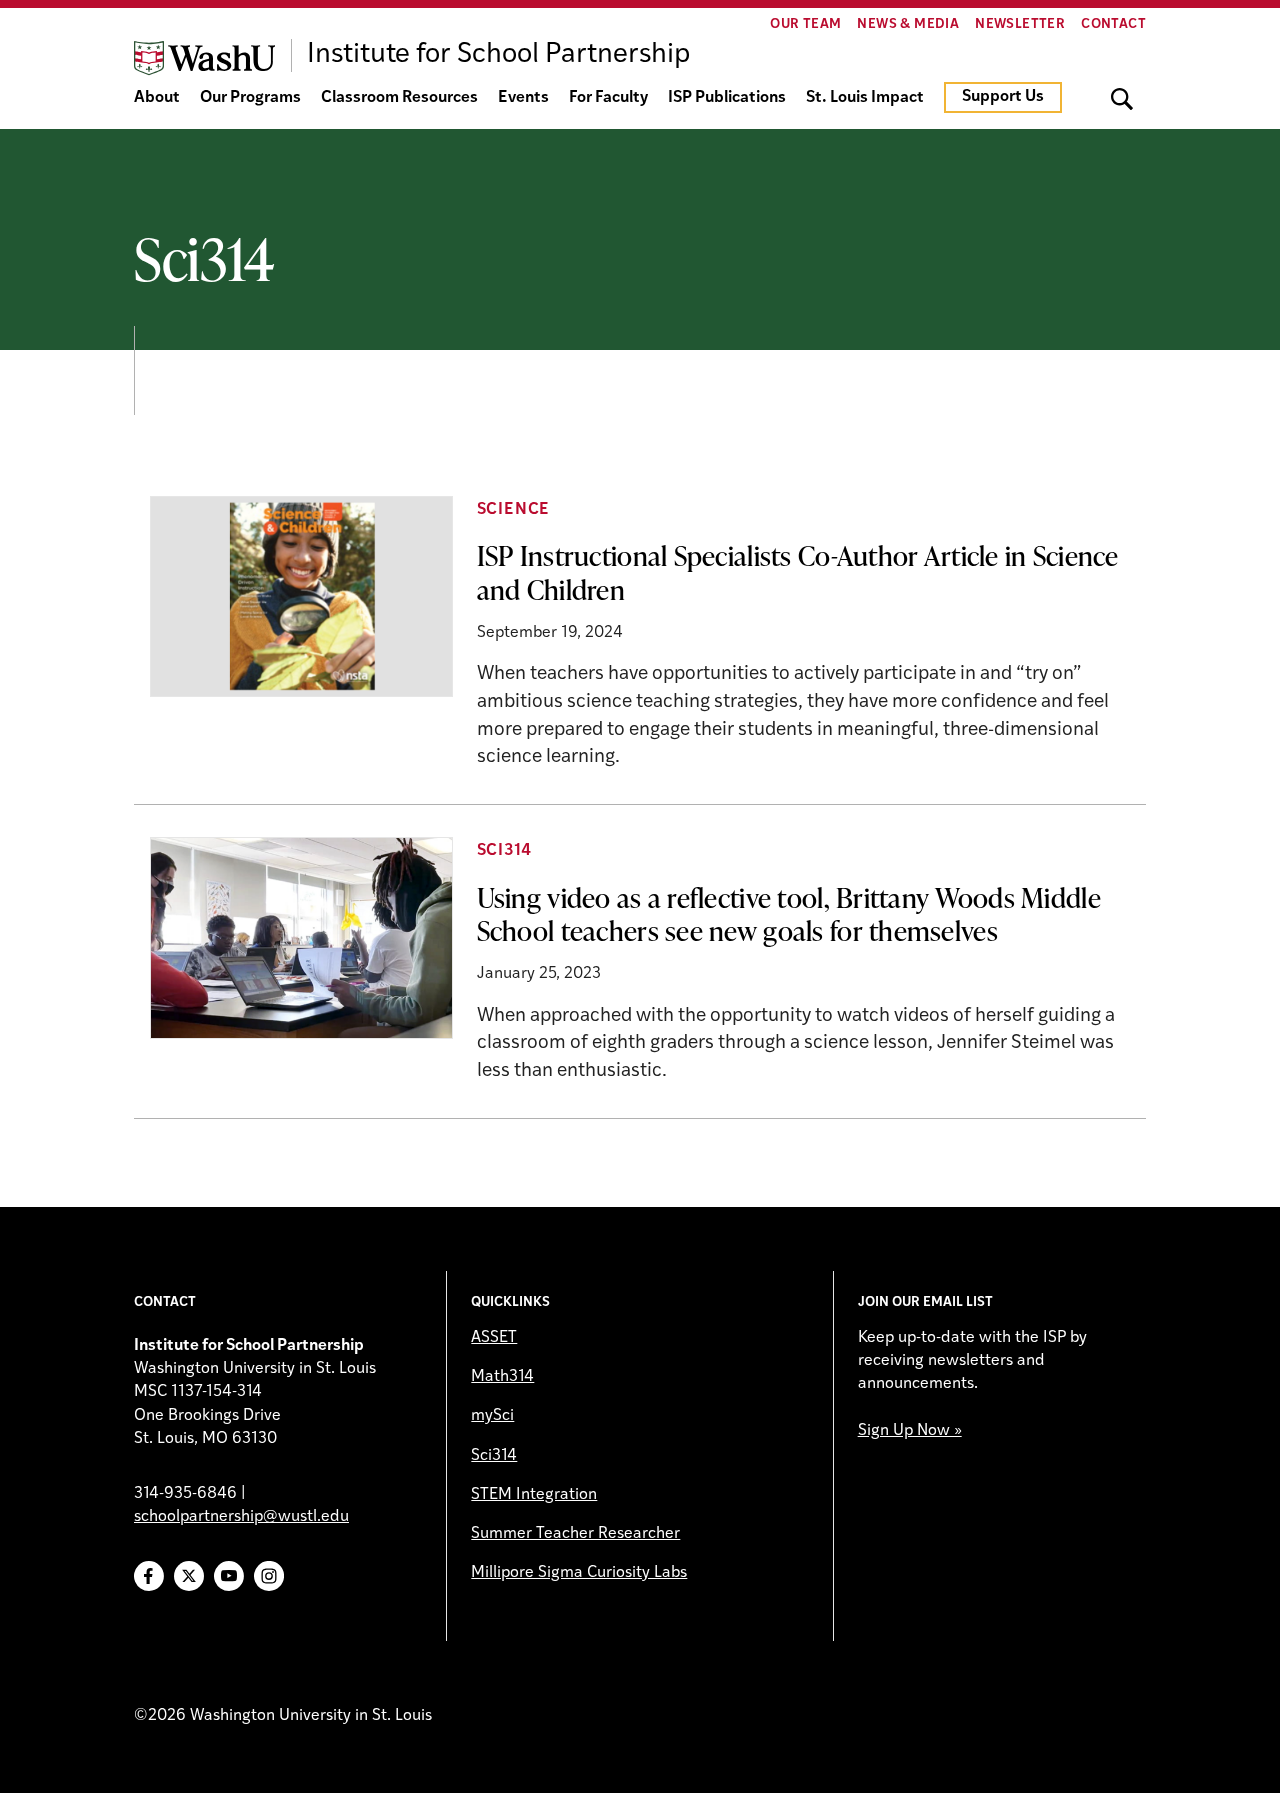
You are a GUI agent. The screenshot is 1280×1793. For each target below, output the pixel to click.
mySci (492, 1416)
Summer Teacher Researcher (575, 1534)
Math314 (502, 1377)
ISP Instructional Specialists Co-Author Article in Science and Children (798, 571)
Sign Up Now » (910, 1431)
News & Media (908, 24)
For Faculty (608, 98)
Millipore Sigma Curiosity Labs (579, 1573)
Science (514, 510)
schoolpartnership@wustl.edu (241, 1517)
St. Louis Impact (865, 98)
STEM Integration (534, 1495)
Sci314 (504, 851)
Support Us (1003, 97)
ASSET (494, 1338)
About (157, 98)
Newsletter (1020, 24)
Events (523, 98)
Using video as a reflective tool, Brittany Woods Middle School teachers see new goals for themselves (789, 913)
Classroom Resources (399, 98)
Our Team (805, 24)
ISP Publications (727, 98)
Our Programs (250, 98)
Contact (1113, 24)
